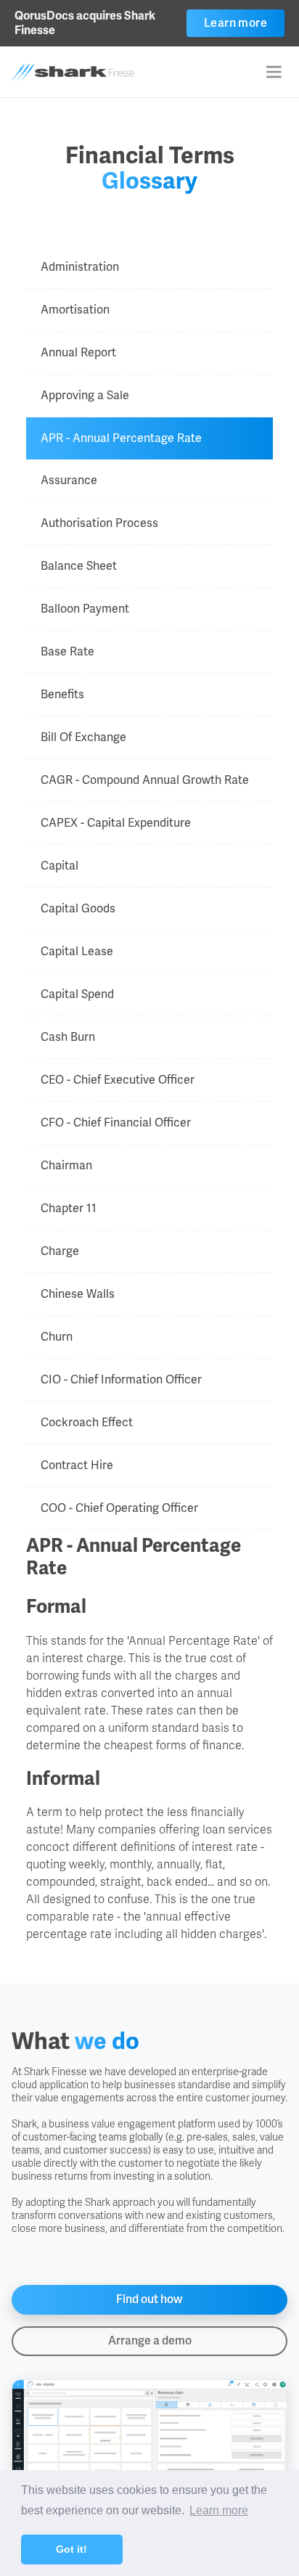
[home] (93, 72)
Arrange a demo (150, 2340)
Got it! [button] (71, 2549)
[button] (274, 72)
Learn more (235, 23)
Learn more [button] (219, 2510)
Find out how (149, 2299)
